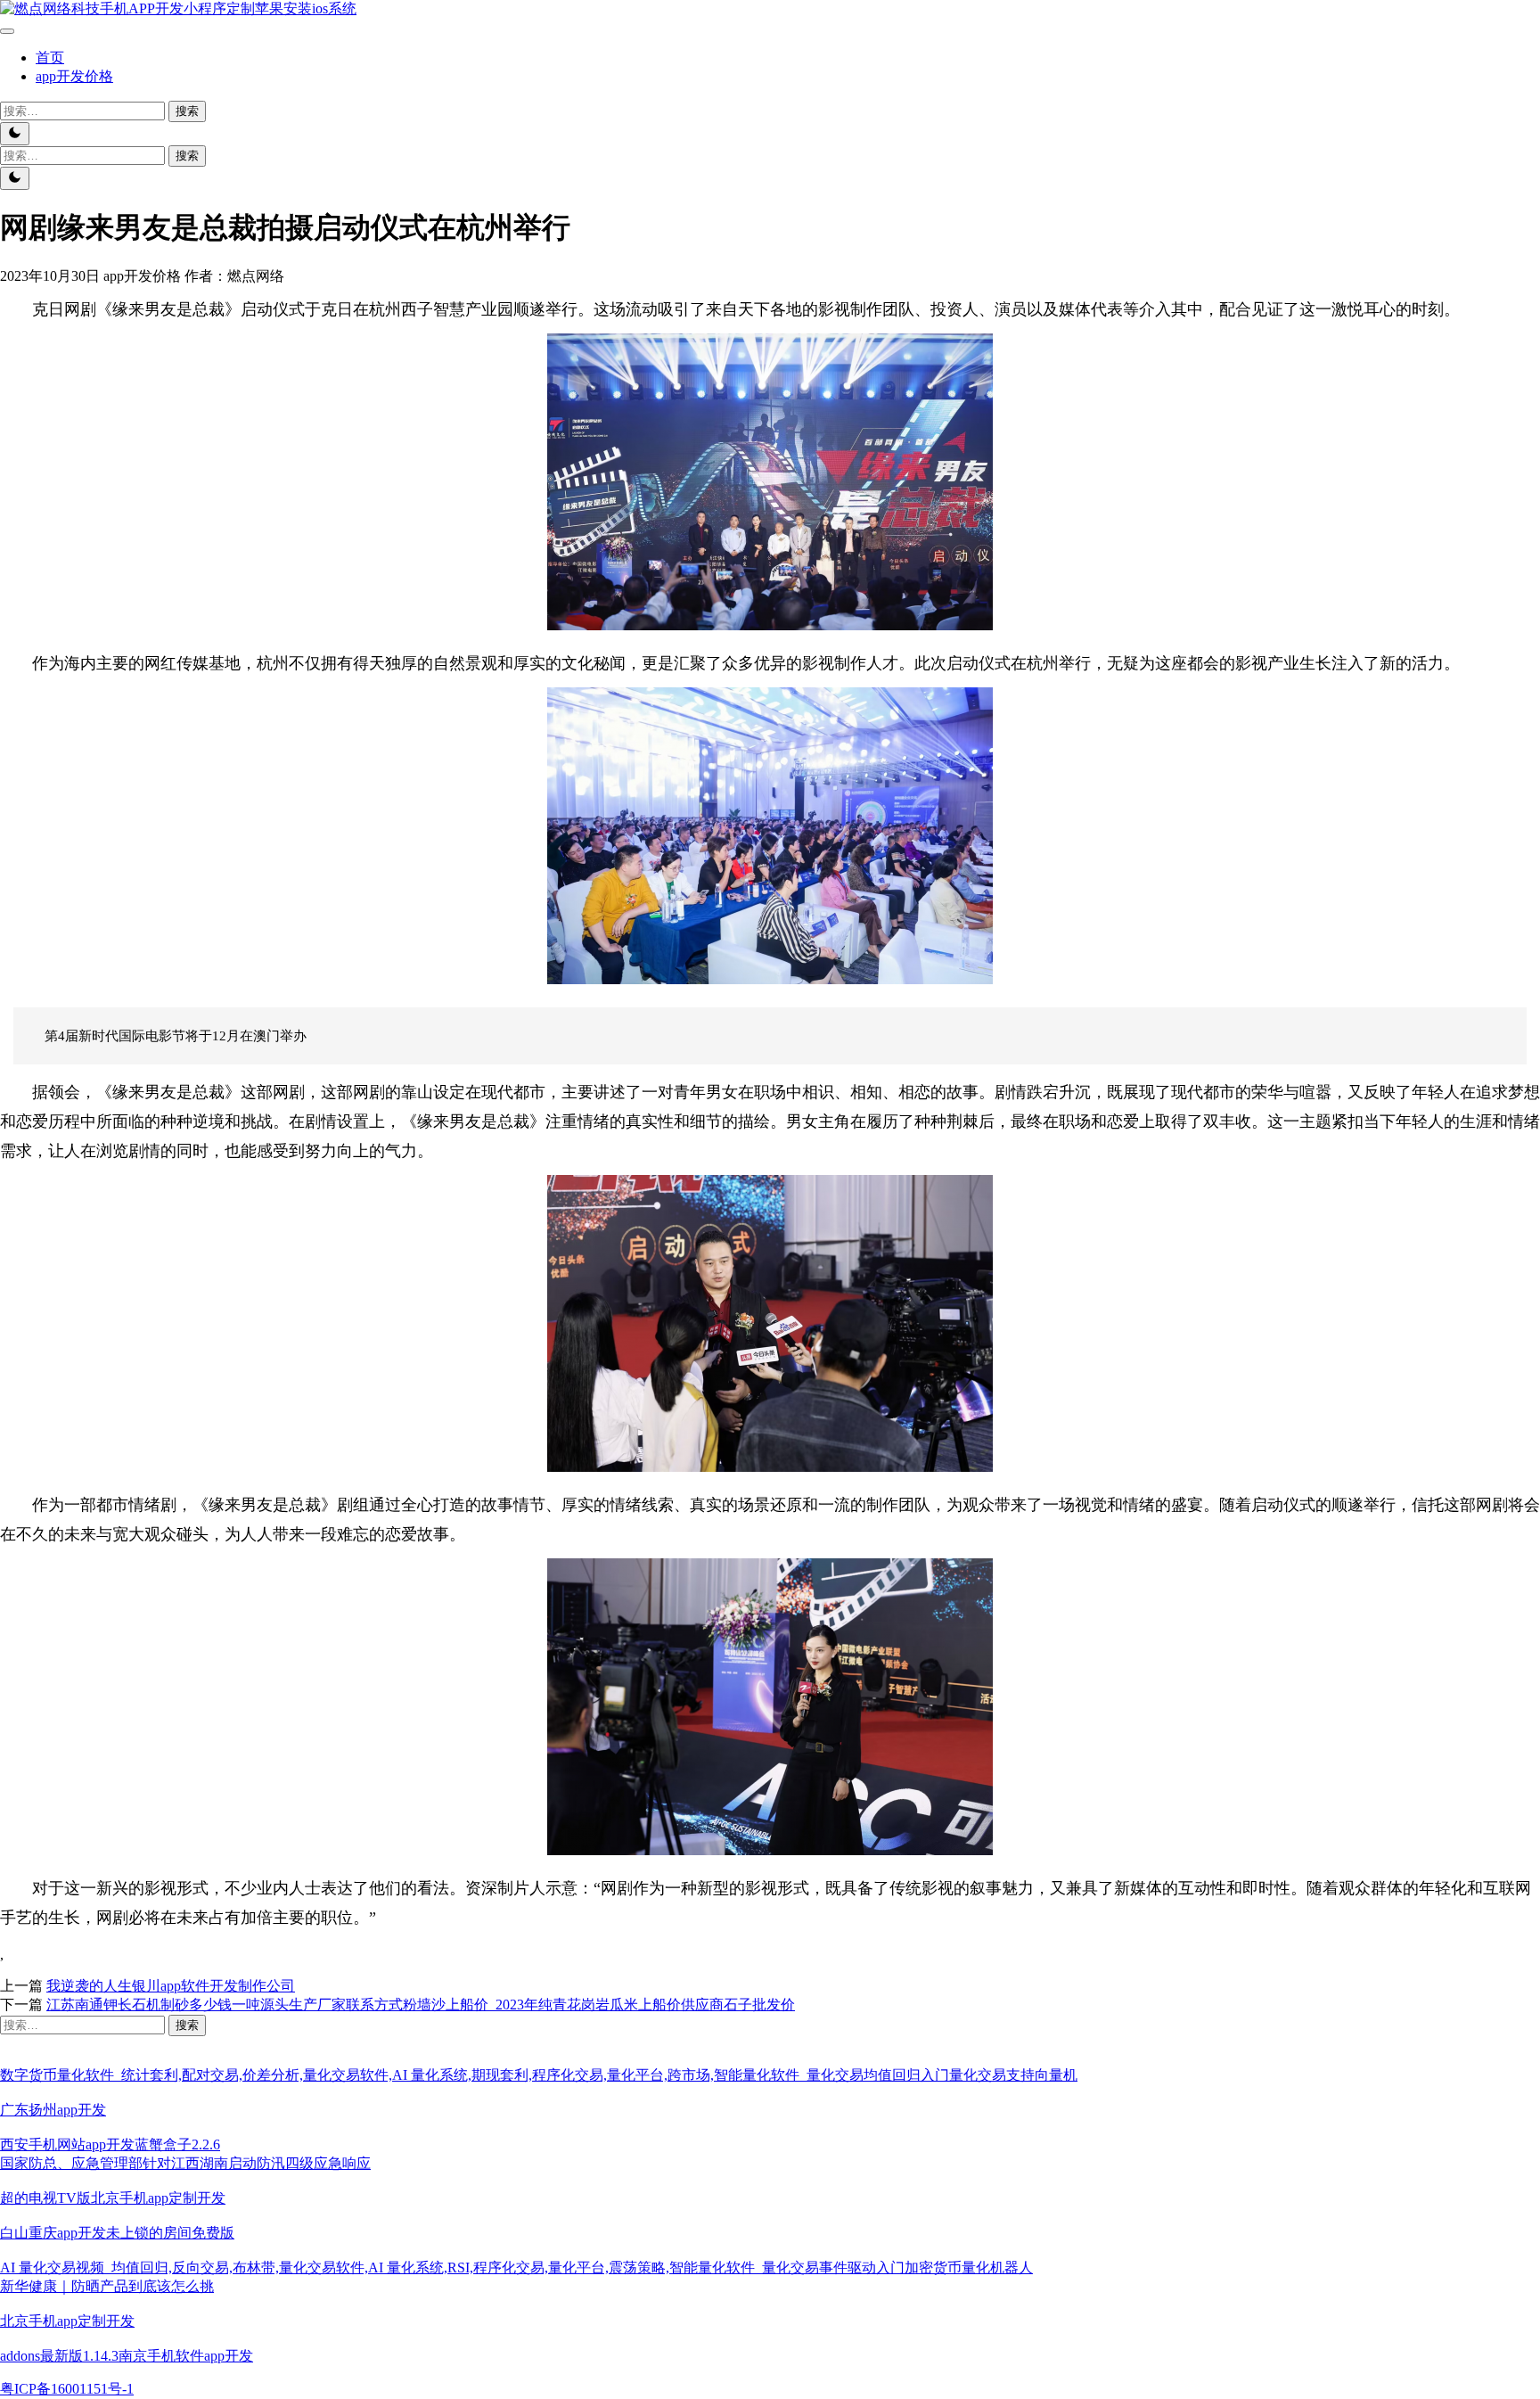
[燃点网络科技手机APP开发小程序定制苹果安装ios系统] (178, 8)
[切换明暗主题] (15, 134)
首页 (50, 58)
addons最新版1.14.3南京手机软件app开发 (127, 2356)
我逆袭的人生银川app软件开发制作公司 (171, 1986)
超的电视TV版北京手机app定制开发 (113, 2198)
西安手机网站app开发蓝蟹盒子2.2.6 (110, 2144)
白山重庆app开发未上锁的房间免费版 (117, 2233)
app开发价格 (74, 76)
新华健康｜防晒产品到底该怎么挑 (107, 2286)
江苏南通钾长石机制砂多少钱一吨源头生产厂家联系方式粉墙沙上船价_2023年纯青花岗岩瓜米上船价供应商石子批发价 (421, 2005)
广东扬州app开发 (53, 2110)
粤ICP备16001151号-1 (67, 2389)
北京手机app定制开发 (67, 2321)
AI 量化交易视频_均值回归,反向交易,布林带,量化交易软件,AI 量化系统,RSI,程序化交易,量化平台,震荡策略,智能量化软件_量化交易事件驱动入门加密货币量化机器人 (516, 2268)
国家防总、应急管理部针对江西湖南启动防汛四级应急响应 (185, 2163)
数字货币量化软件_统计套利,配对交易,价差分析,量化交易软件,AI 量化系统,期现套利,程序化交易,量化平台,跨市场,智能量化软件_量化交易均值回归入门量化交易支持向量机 (539, 2075)
